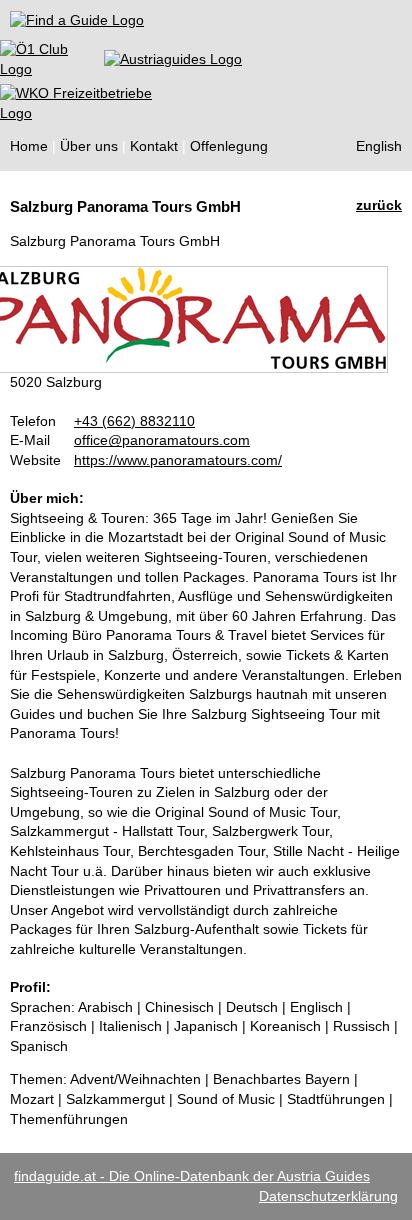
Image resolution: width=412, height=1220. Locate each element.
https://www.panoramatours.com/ (178, 460)
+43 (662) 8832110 (134, 421)
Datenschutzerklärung (328, 1196)
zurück (379, 205)
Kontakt (154, 146)
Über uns (89, 146)
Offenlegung (229, 146)
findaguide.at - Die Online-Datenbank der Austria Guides (192, 1176)
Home (29, 146)
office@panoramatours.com (162, 440)
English (379, 146)
